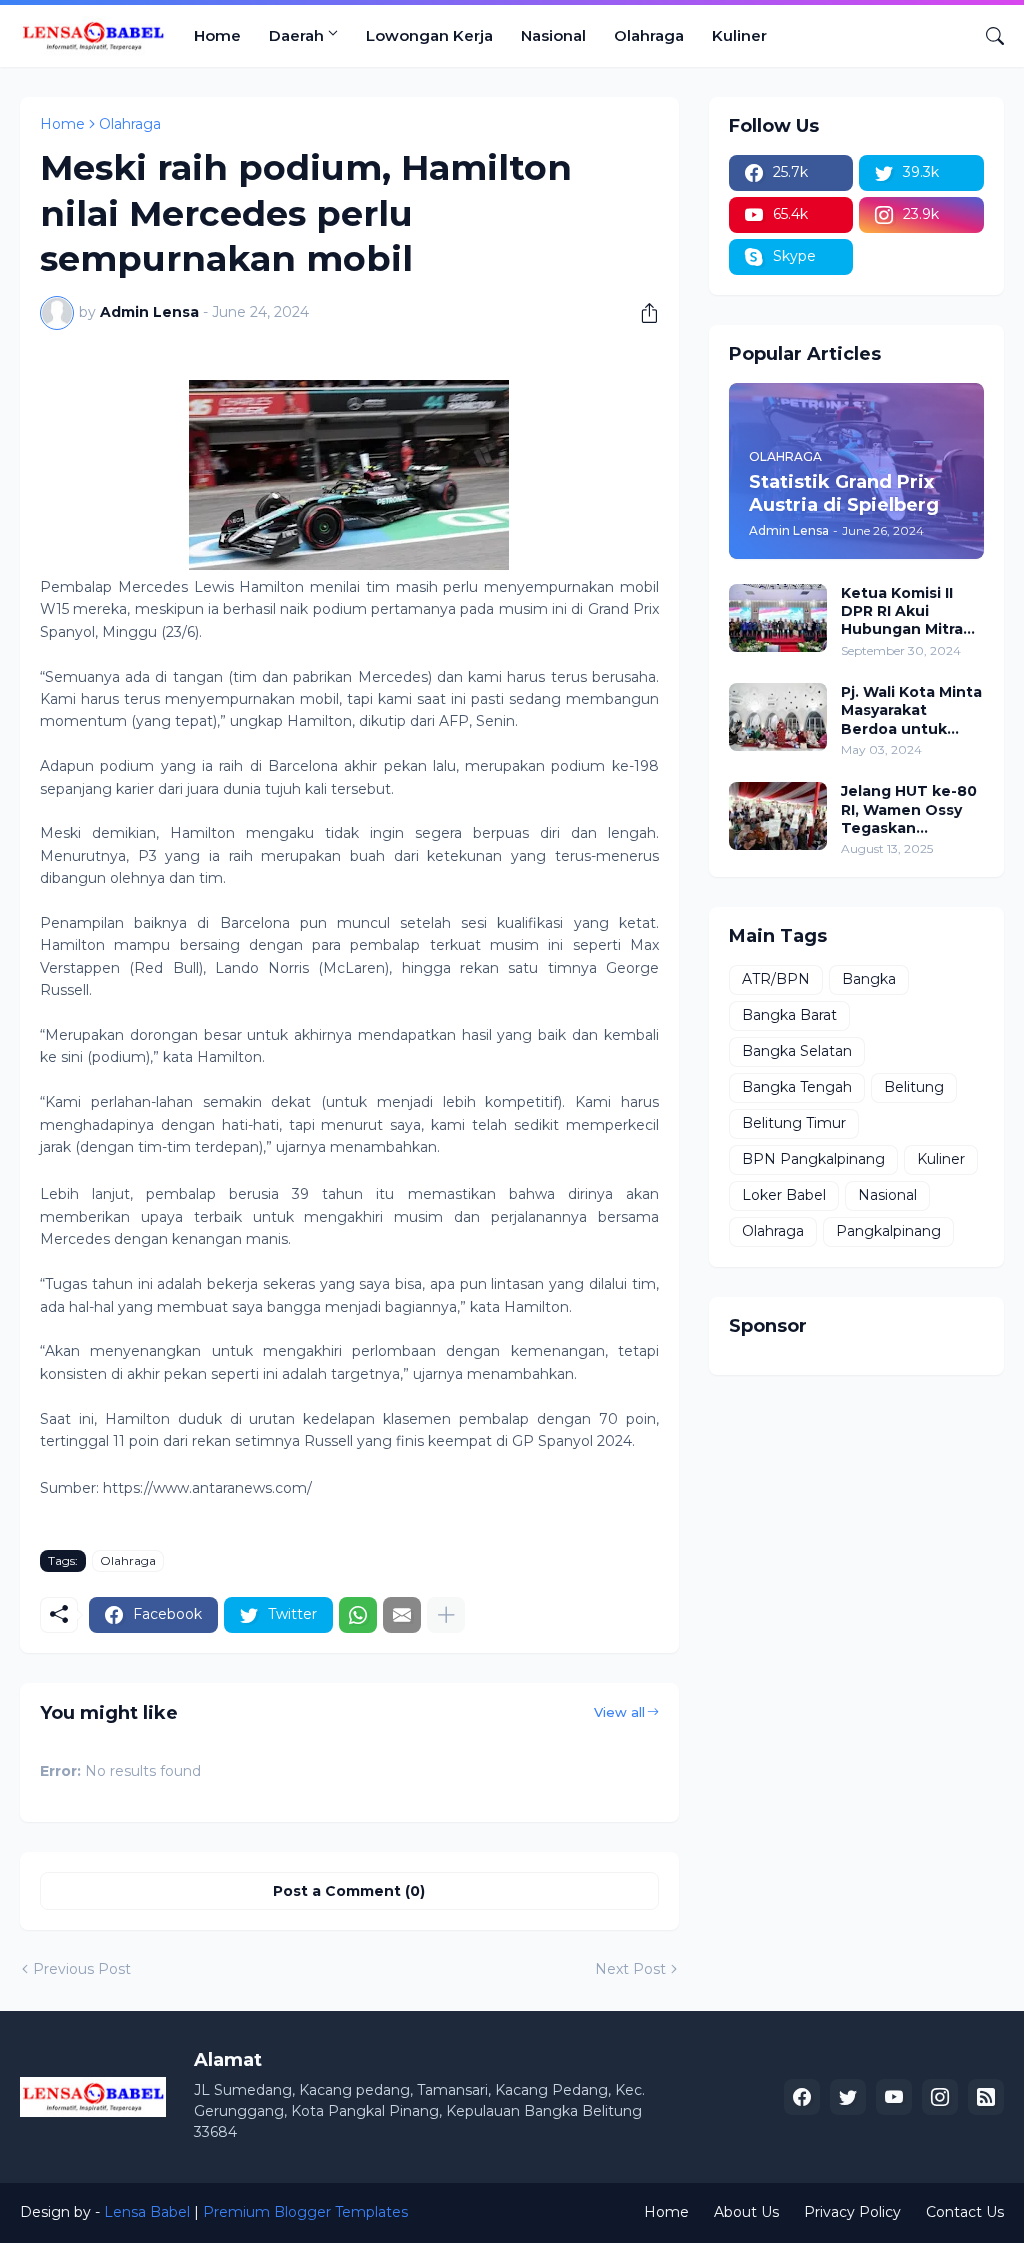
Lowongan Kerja (429, 35)
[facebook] (802, 2097)
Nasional (553, 35)
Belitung (914, 1087)
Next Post (630, 1969)
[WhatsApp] (358, 1615)
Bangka (869, 979)
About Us (746, 2212)
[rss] (986, 2097)
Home (217, 35)
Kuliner (739, 35)
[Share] (642, 313)
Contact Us (965, 2212)
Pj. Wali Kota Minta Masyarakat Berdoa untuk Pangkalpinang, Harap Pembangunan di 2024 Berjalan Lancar (911, 710)
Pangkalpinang (888, 1231)
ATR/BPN (776, 979)
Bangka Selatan (797, 1051)
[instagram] (940, 2097)
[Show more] (446, 1615)
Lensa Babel (147, 2212)
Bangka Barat (789, 1015)
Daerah (296, 35)
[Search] (987, 36)
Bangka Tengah (797, 1087)
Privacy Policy (852, 2212)
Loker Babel (784, 1195)
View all (619, 1712)
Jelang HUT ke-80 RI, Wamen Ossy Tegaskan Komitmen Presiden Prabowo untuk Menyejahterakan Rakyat (910, 809)
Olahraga (649, 35)
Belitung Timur (794, 1123)
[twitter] (848, 2097)
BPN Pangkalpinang (813, 1159)
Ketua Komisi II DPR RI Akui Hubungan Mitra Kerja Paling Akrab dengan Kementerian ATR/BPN (910, 611)
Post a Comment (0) (349, 1891)
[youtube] (894, 2097)
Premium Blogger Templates (305, 2212)
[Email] (402, 1615)
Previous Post (82, 1969)
